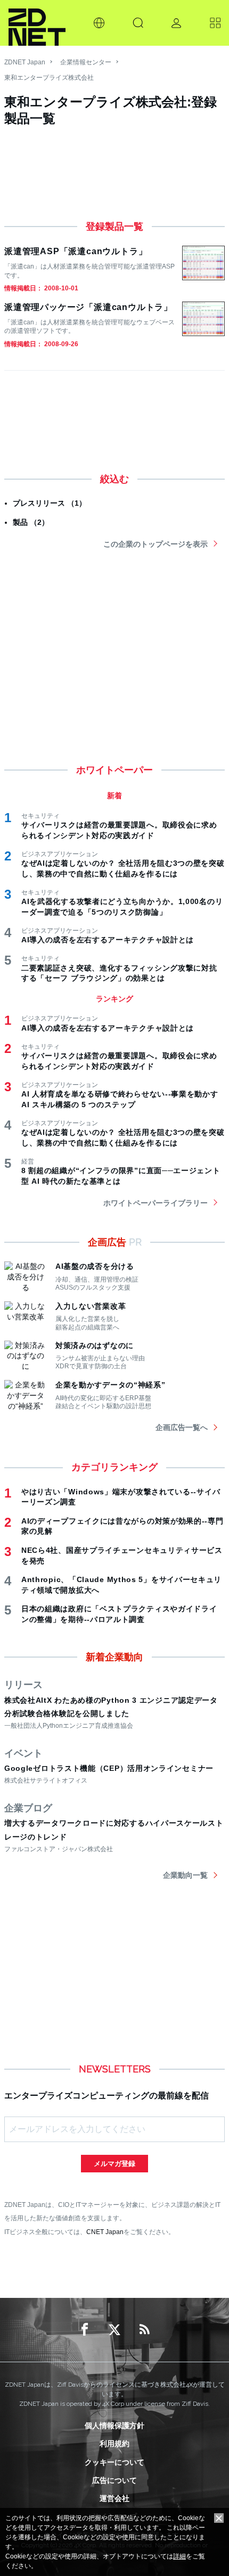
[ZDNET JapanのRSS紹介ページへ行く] (144, 2330)
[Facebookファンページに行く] (85, 2330)
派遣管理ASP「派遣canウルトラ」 (76, 251)
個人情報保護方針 (114, 2426)
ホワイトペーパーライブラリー (156, 1203)
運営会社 (114, 2498)
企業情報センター (86, 62)
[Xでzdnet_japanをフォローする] (114, 2330)
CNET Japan (105, 2232)
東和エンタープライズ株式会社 (49, 78)
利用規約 (114, 2444)
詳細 (179, 2556)
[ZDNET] (37, 23)
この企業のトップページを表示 (156, 544)
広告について (114, 2480)
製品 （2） (31, 522)
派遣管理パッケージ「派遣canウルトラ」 (88, 307)
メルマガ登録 (114, 2164)
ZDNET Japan (25, 62)
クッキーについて (114, 2462)
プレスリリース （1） (50, 503)
